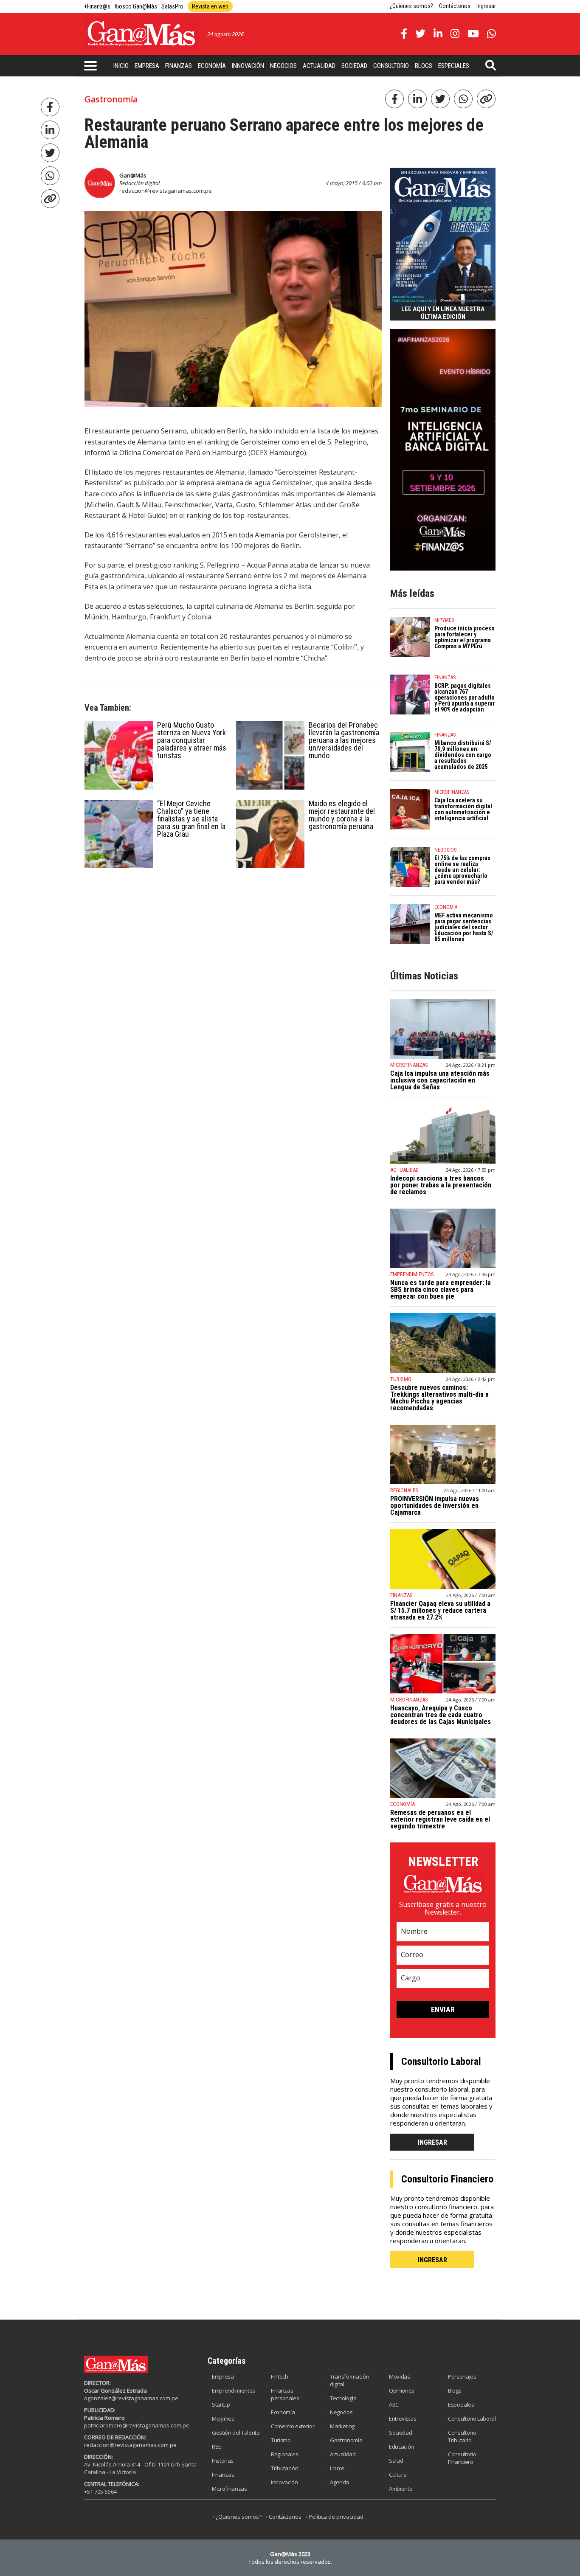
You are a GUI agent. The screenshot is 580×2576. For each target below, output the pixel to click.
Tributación (284, 2468)
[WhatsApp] (50, 176)
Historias (223, 2461)
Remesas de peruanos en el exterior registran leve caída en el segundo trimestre (440, 1819)
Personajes (462, 2376)
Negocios (283, 66)
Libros (337, 2468)
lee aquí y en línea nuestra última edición (443, 313)
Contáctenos (455, 6)
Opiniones (402, 2390)
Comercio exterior (293, 2426)
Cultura (398, 2475)
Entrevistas (403, 2419)
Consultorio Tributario (462, 2436)
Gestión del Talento (236, 2433)
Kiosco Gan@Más (136, 6)
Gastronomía (346, 2440)
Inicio (121, 66)
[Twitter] (50, 153)
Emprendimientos (234, 2390)
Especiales (454, 66)
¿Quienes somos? (239, 2517)
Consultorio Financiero (462, 2458)
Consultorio (391, 66)
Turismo (281, 2440)
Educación (401, 2447)
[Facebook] (50, 107)
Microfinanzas (229, 2489)
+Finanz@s (97, 6)
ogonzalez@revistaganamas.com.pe (131, 2398)
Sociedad (354, 66)
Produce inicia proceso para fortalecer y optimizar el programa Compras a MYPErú (465, 637)
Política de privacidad (336, 2517)
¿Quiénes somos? (411, 6)
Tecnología (343, 2398)
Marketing (342, 2426)
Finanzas (179, 66)
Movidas (400, 2376)
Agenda (339, 2482)
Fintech (280, 2376)
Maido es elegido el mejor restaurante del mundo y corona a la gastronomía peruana (342, 815)
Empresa (147, 66)
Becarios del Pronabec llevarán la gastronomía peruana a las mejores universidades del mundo (344, 740)
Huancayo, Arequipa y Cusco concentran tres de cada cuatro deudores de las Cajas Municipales (441, 1715)
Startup (221, 2404)
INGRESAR (432, 2142)
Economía (212, 66)
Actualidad (319, 66)
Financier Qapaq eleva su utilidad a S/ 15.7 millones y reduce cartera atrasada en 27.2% (440, 1610)
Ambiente (401, 2489)
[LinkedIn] (50, 130)
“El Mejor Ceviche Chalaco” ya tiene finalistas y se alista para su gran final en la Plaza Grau (191, 819)
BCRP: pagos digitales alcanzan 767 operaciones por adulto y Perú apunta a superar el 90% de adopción (465, 697)
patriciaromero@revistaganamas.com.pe (137, 2425)
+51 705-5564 (100, 2492)
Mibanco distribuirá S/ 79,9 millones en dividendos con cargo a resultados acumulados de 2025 (463, 755)
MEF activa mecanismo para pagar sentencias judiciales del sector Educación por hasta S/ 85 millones (464, 927)
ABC (394, 2404)
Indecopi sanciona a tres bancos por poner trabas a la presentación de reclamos (441, 1185)
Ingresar (486, 6)
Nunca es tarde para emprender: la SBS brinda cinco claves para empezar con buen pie (441, 1289)
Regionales (285, 2454)
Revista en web (210, 6)
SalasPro (172, 6)
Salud (396, 2461)
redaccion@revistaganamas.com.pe (166, 191)
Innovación (248, 66)
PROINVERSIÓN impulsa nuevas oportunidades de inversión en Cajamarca (435, 1506)
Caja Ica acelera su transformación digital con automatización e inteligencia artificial (463, 809)
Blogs (424, 66)
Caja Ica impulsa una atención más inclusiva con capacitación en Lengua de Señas (440, 1080)
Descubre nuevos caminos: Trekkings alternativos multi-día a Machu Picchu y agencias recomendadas (439, 1398)
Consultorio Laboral (472, 2419)
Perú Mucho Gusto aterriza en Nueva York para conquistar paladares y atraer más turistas (192, 740)
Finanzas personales (285, 2394)
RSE (217, 2447)
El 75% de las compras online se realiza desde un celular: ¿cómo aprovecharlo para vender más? (462, 870)
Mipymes (223, 2419)
